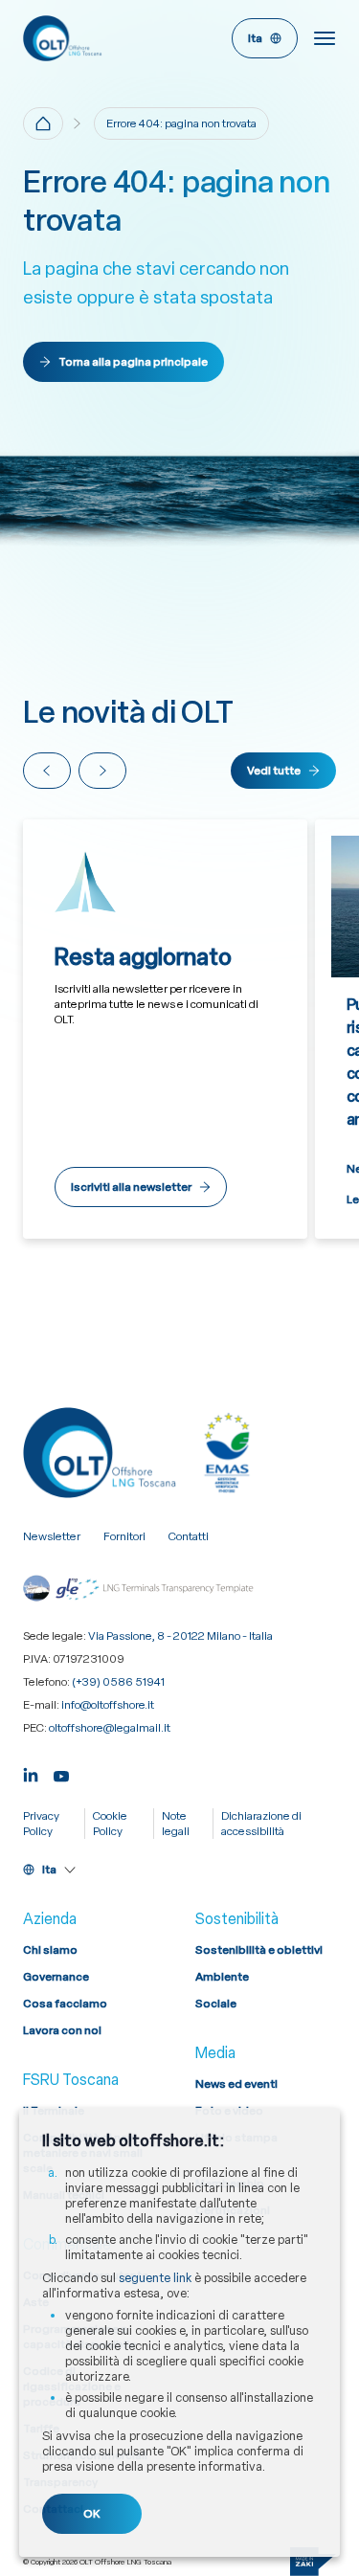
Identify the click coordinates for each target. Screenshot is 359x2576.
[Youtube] (61, 1773)
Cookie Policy (110, 1824)
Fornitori (124, 1536)
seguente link (155, 2278)
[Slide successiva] (102, 771)
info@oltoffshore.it (108, 1705)
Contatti (189, 1536)
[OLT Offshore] (98, 38)
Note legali (176, 1824)
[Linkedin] (31, 1773)
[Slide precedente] (47, 771)
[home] (43, 123)
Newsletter (52, 1536)
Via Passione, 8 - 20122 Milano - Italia (180, 1636)
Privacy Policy (41, 1824)
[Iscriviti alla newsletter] (165, 1029)
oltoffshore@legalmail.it (110, 1728)
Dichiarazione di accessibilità (261, 1824)
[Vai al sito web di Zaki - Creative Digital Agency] (313, 2562)
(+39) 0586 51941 (118, 1682)
